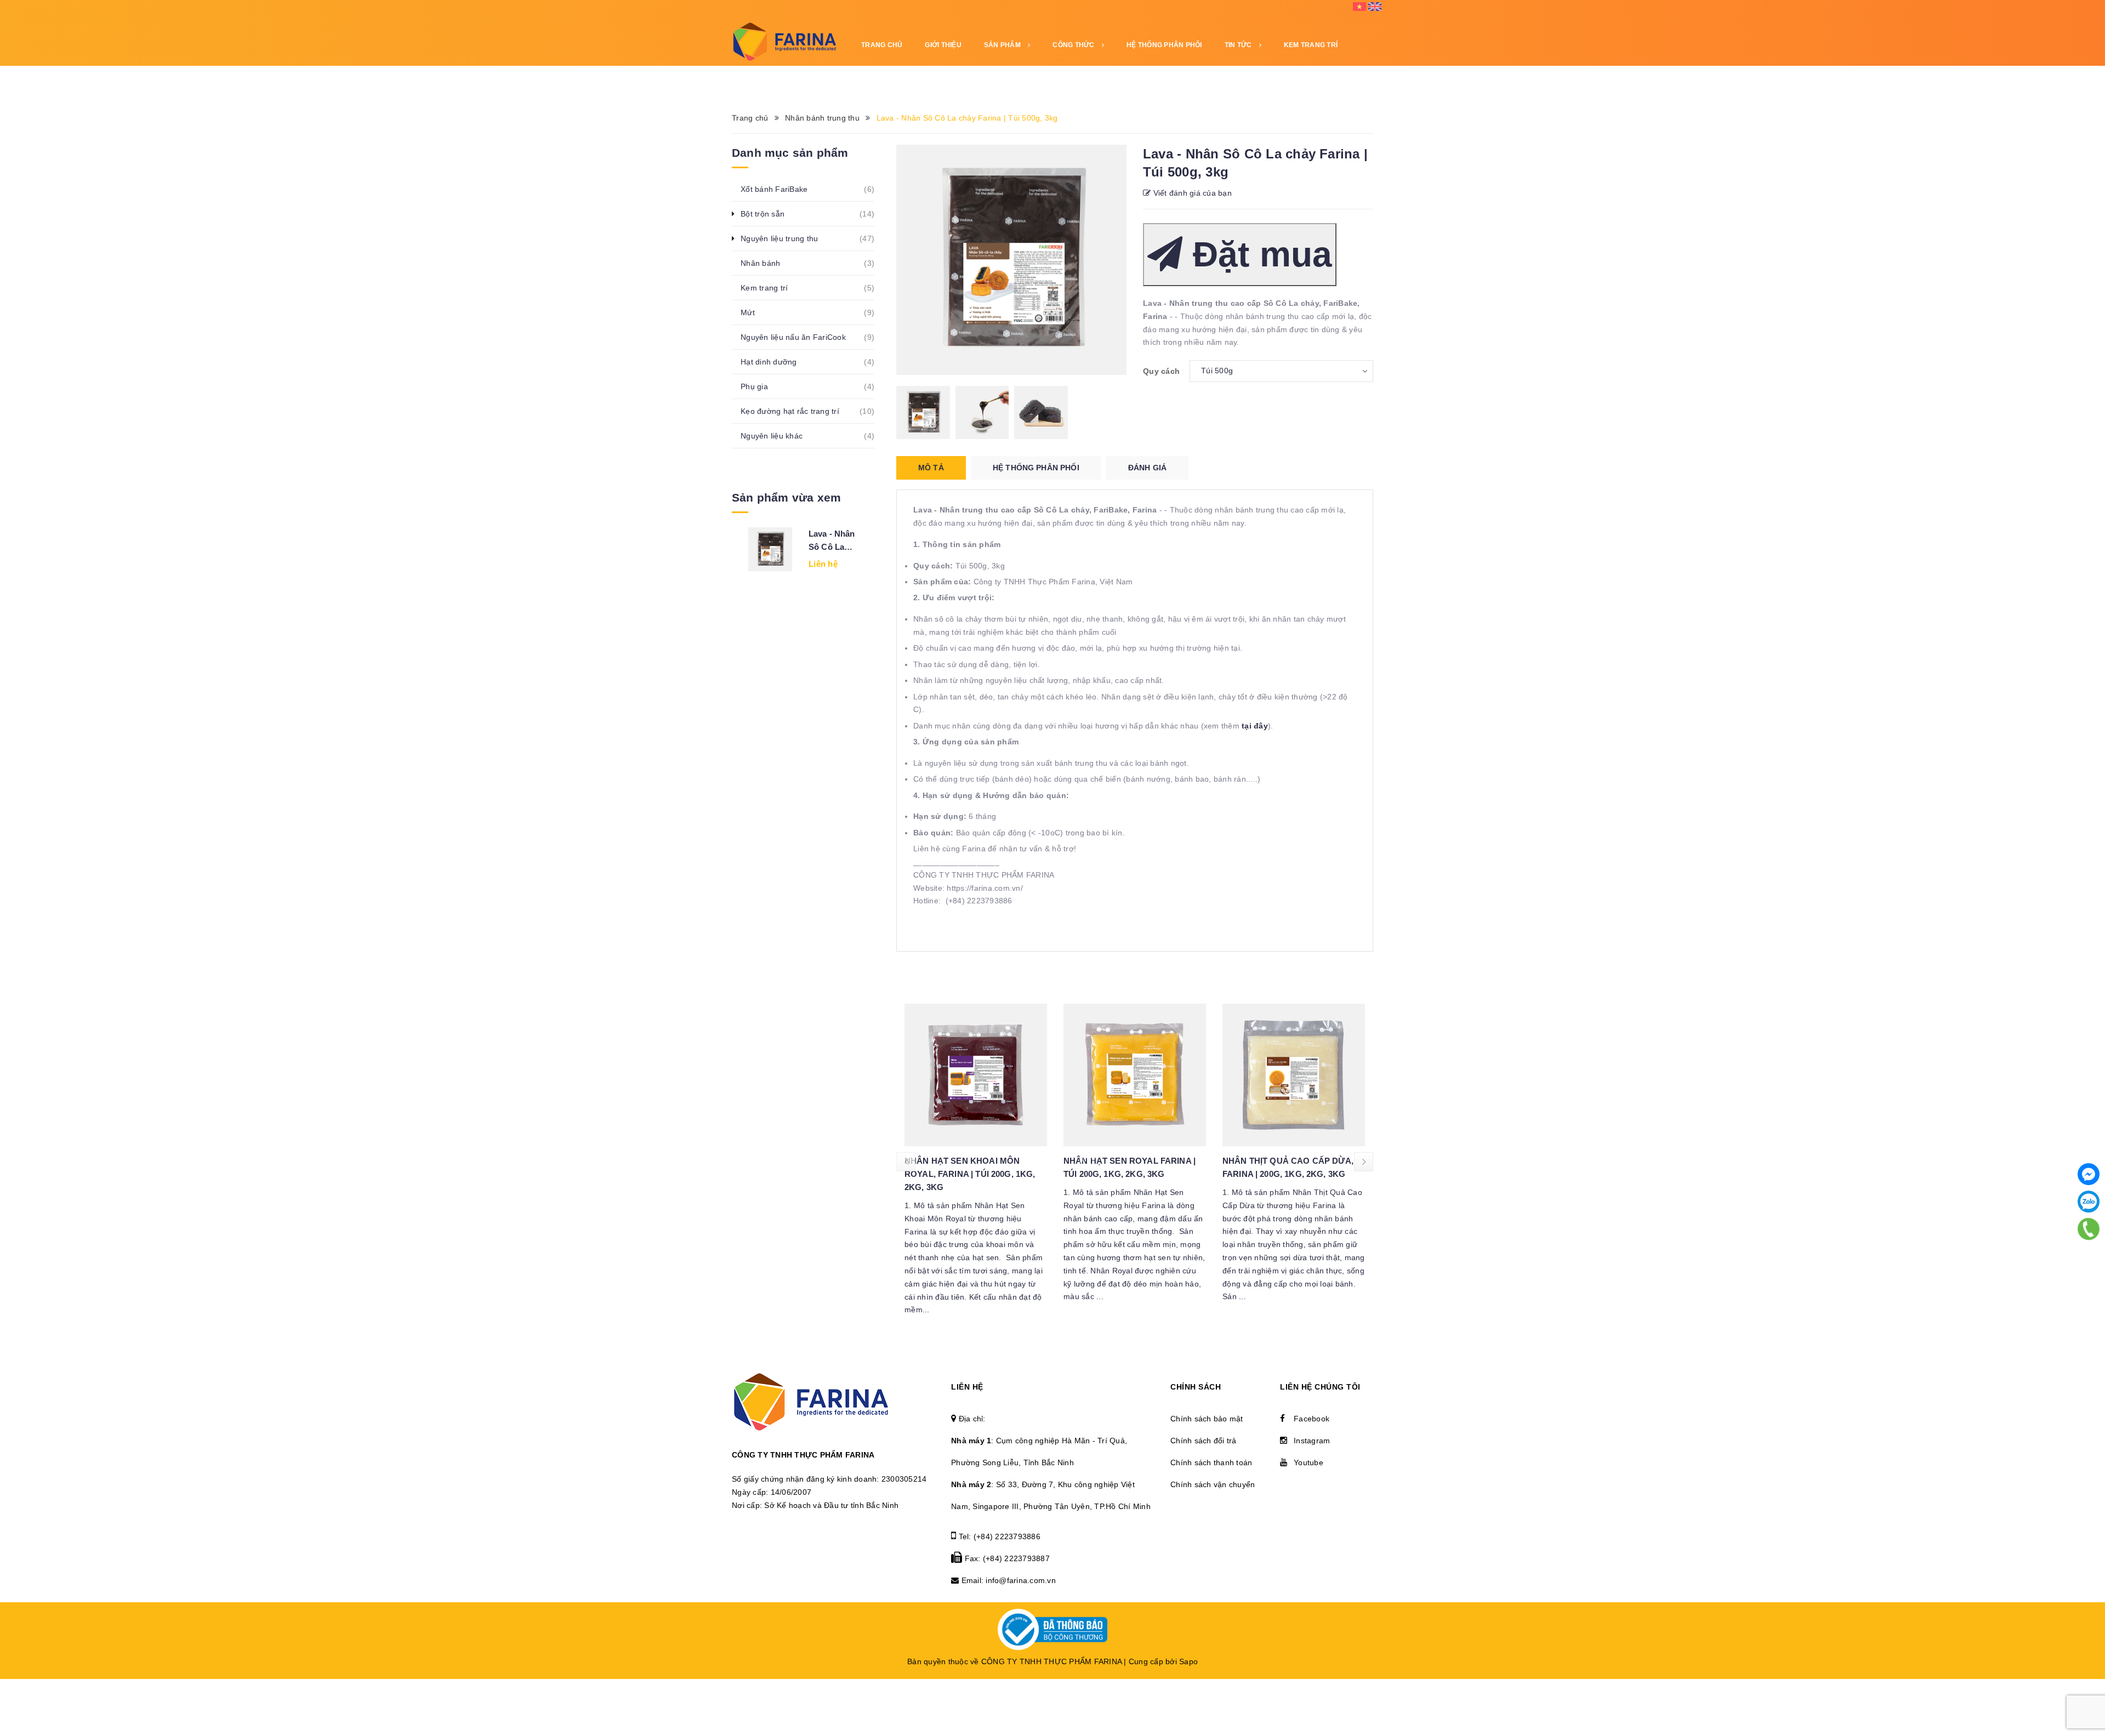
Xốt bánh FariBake (780, 189)
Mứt (754, 312)
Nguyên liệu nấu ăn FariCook (799, 337)
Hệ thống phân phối (1164, 45)
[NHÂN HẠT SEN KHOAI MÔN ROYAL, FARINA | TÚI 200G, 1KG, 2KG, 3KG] (976, 1075)
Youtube (1308, 1462)
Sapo (1188, 1661)
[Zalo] (2089, 1202)
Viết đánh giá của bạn (1191, 193)
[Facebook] (2089, 1174)
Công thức (1074, 45)
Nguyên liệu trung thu (785, 238)
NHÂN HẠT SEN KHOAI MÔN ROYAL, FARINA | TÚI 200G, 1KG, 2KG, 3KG (970, 1174)
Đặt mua (1257, 254)
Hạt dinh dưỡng (775, 362)
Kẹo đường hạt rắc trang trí (796, 411)
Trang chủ (882, 45)
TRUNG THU (881, 78)
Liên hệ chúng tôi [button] (1320, 1387)
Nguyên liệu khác (778, 436)
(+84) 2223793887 (1016, 1558)
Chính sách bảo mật (1207, 1419)
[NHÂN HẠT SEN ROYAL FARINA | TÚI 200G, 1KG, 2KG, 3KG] (1135, 1075)
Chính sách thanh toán (1211, 1462)
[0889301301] (2089, 1229)
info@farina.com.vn (1021, 1580)
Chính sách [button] (1196, 1387)
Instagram (1312, 1441)
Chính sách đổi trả (1204, 1441)
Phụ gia (760, 386)
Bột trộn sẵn (769, 214)
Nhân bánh (766, 263)
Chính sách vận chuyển (1213, 1484)
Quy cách (1161, 371)
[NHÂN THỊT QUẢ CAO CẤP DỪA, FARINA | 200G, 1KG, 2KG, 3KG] (1294, 1075)
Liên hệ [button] (967, 1387)
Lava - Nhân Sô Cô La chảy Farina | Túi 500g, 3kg (834, 541)
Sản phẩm (1003, 45)
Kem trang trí (770, 288)
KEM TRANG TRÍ (1311, 45)
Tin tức (1239, 45)
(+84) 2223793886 (1007, 1536)
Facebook (1312, 1419)
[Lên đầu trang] (2083, 1711)
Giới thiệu (943, 45)
